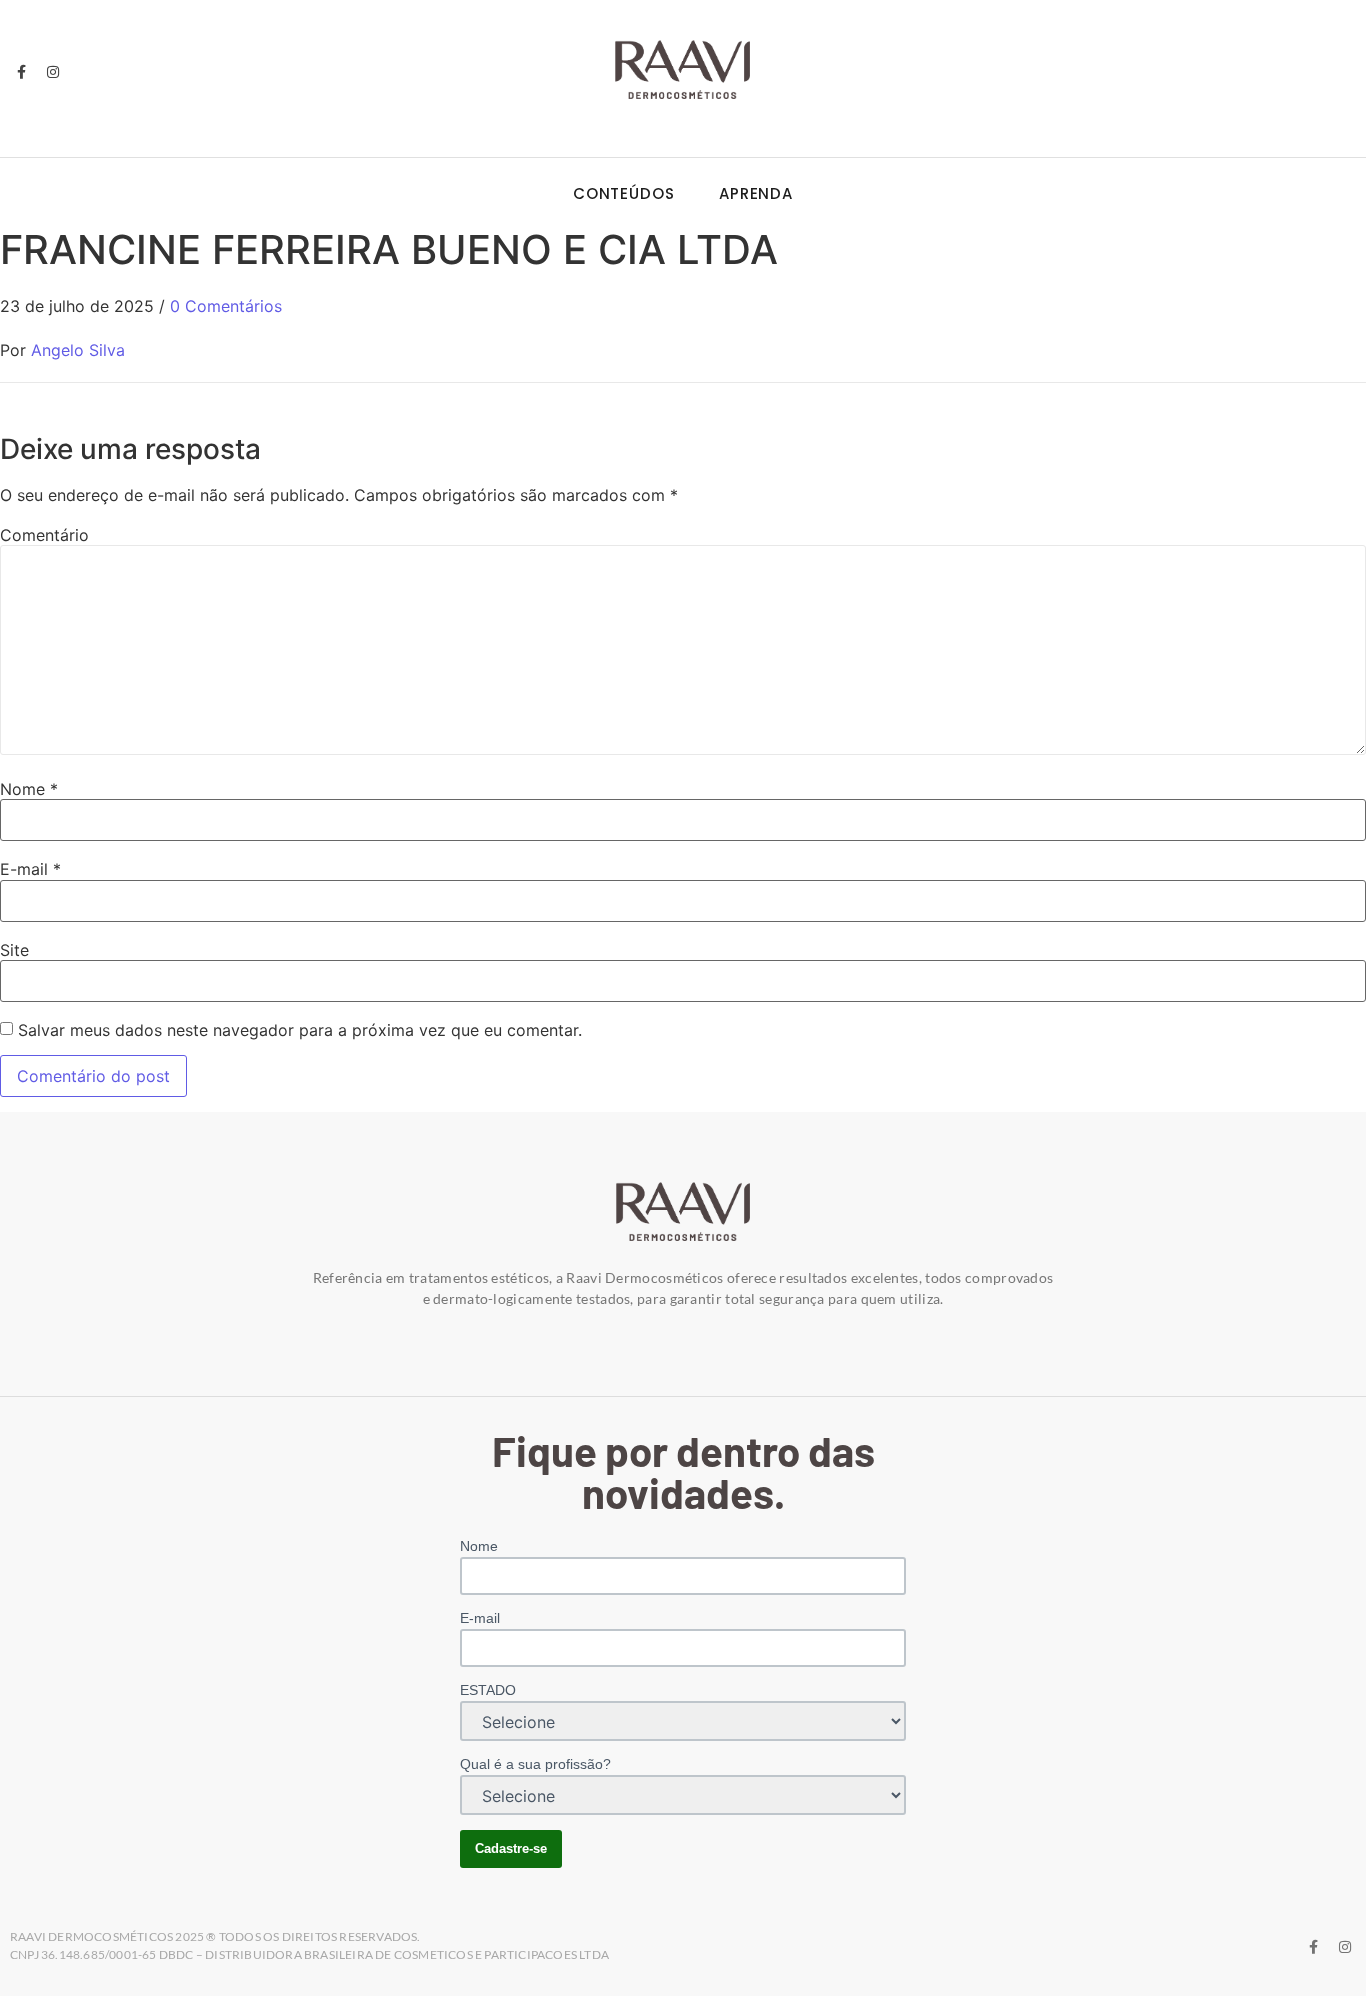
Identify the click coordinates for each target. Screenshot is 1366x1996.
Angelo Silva (78, 350)
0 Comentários (226, 306)
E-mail (30, 869)
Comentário (44, 535)
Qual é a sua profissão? (535, 1764)
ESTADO (488, 1690)
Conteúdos (624, 193)
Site (14, 950)
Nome (29, 789)
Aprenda (756, 193)
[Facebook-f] (21, 72)
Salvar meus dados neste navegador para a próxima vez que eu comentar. (300, 1030)
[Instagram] (52, 72)
